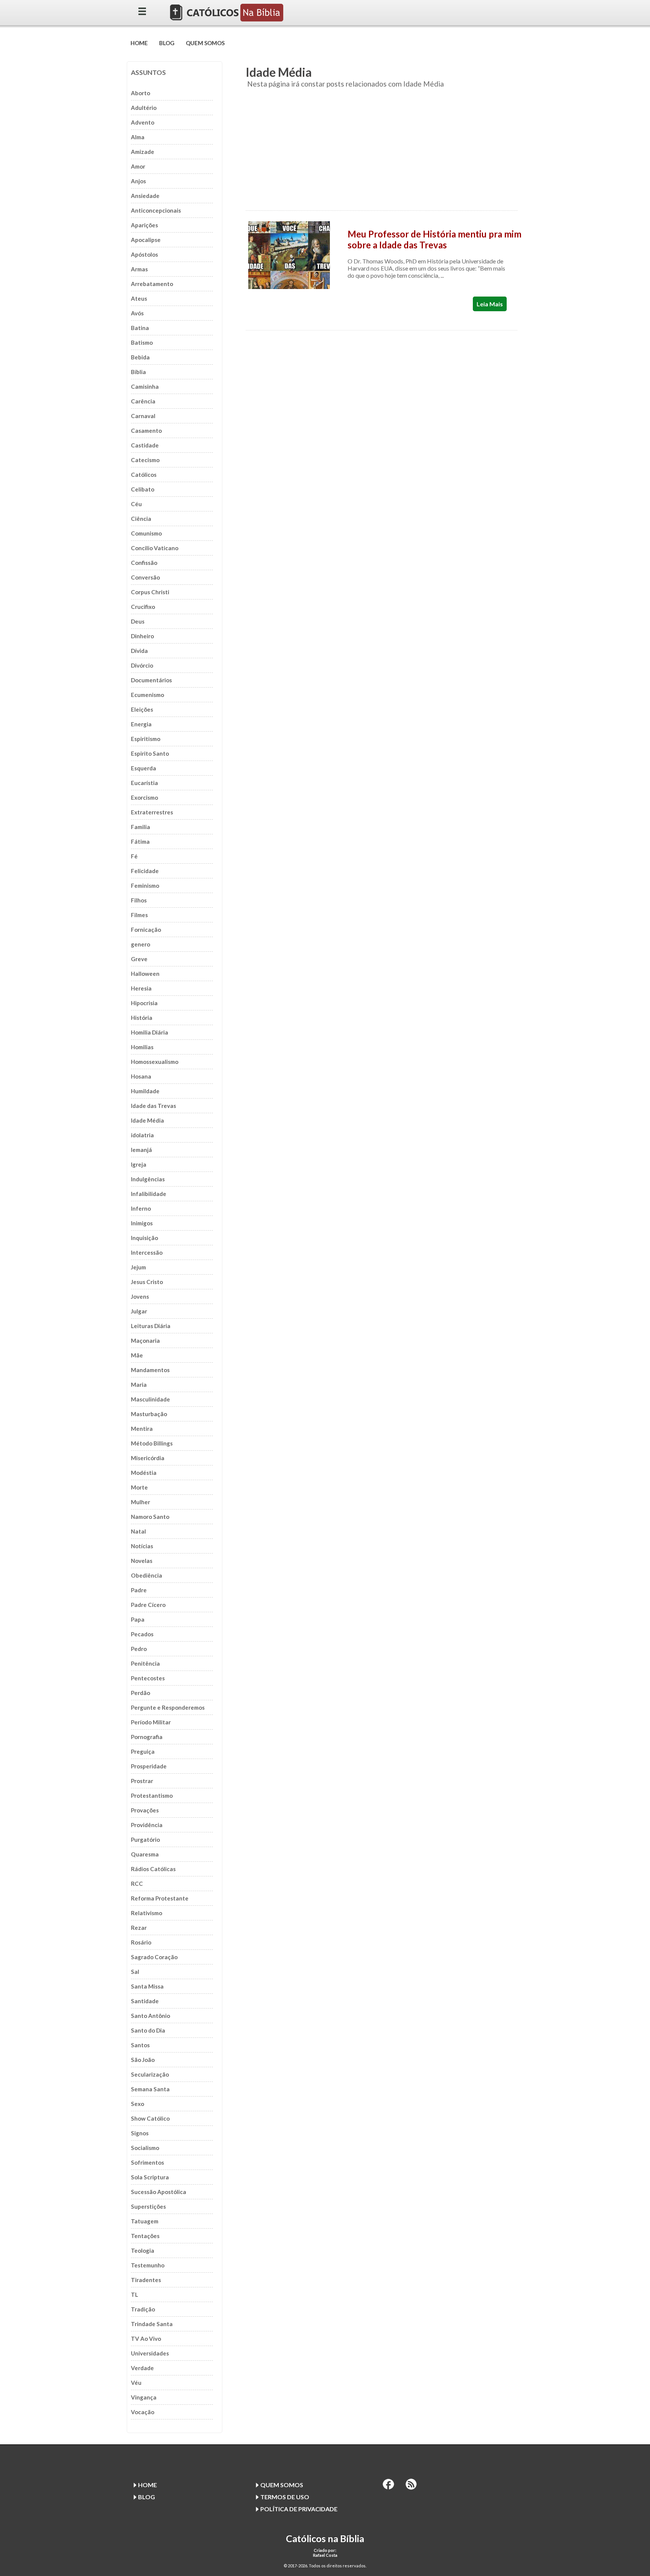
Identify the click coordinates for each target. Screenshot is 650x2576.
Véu (136, 2383)
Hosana (141, 1076)
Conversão (145, 577)
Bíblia (138, 372)
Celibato (143, 489)
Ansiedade (145, 196)
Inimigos (142, 1223)
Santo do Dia (148, 2030)
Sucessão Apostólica (159, 2192)
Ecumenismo (147, 695)
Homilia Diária (150, 1032)
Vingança (144, 2397)
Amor (138, 166)
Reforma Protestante (160, 1898)
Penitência (145, 1663)
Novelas (142, 1561)
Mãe (137, 1355)
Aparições (144, 225)
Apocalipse (146, 240)
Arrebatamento (152, 284)
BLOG (167, 43)
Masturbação (149, 1414)
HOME (139, 43)
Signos (140, 2133)
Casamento (146, 431)
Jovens (140, 1296)
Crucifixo (143, 607)
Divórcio (142, 665)
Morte (139, 1487)
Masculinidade (150, 1399)
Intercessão (147, 1252)
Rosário (141, 1942)
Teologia (143, 2250)
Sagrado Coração (154, 1957)
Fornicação (146, 930)
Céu (136, 504)
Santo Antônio (150, 2016)
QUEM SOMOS (205, 43)
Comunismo (146, 533)
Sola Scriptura (150, 2177)
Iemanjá (141, 1150)
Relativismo (147, 1913)
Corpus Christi (150, 592)
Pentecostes (148, 1678)
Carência (143, 401)
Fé (134, 856)
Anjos (138, 181)
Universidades (150, 2353)
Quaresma (145, 1854)
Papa (138, 1619)
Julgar (139, 1311)
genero (140, 944)
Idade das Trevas (153, 1106)
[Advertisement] (382, 154)
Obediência (147, 1575)
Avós (137, 313)
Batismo (142, 342)
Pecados (142, 1634)
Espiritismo (146, 739)
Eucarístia (144, 783)
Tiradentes (146, 2280)
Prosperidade (149, 1766)
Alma (138, 137)
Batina (140, 328)
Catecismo (145, 460)
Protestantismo (152, 1795)
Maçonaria (145, 1340)
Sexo (137, 2104)
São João (143, 2060)
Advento (143, 122)
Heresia (141, 988)
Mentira (142, 1429)
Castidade (145, 445)
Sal (135, 1972)
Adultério (144, 108)
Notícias (142, 1546)
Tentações (145, 2236)
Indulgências (148, 1179)
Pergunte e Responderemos (168, 1707)
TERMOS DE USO (285, 2497)
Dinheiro (142, 636)
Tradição (143, 2309)
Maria (139, 1385)
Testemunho (148, 2265)
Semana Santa (150, 2089)
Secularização (150, 2074)
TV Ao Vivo (146, 2339)
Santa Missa (147, 1986)
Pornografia (147, 1737)
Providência (147, 1825)
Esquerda (144, 768)
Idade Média (147, 1120)
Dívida (139, 651)
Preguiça (143, 1751)
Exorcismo (144, 797)
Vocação (143, 2412)
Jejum (138, 1267)
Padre (139, 1590)
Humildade (145, 1091)
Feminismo (145, 886)
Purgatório (145, 1840)
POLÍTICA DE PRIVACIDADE (299, 2509)
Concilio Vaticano (155, 548)
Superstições (148, 2206)
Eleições (142, 709)
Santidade (145, 2001)
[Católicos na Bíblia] (227, 19)
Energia (141, 724)
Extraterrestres (152, 812)
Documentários (151, 680)
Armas (139, 269)
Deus (138, 621)
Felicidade (145, 871)
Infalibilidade (149, 1194)
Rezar (139, 1928)
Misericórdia (148, 1458)
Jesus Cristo (147, 1282)
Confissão (144, 563)
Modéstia (144, 1473)
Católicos (144, 475)
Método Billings (152, 1443)
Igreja (139, 1164)
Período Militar (151, 1722)
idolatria (142, 1135)
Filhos (139, 900)
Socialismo (145, 2148)
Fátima (140, 841)
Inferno (141, 1208)
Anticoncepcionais (156, 210)
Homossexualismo (155, 1062)
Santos (140, 2045)
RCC (137, 1884)
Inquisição (144, 1238)
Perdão (140, 1693)
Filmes (139, 915)
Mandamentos (150, 1370)
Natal (138, 1531)
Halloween (145, 974)
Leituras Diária (151, 1326)
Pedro (139, 1649)
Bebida (140, 357)
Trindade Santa (152, 2324)
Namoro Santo (150, 1517)
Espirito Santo (150, 753)
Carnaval (143, 416)
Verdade (142, 2368)
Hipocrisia (144, 1003)
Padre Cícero (148, 1605)
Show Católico (150, 2118)
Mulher (140, 1502)
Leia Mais (490, 304)
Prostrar (142, 1781)
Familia (140, 827)
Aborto (140, 93)
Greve (139, 959)
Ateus (139, 298)
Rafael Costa (325, 2555)
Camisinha (145, 386)
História (142, 1018)
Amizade (143, 152)
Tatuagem (145, 2221)
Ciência (141, 519)
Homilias (142, 1047)
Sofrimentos (147, 2162)
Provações (145, 1810)
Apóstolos (144, 254)
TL (134, 2295)
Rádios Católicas (153, 1869)
